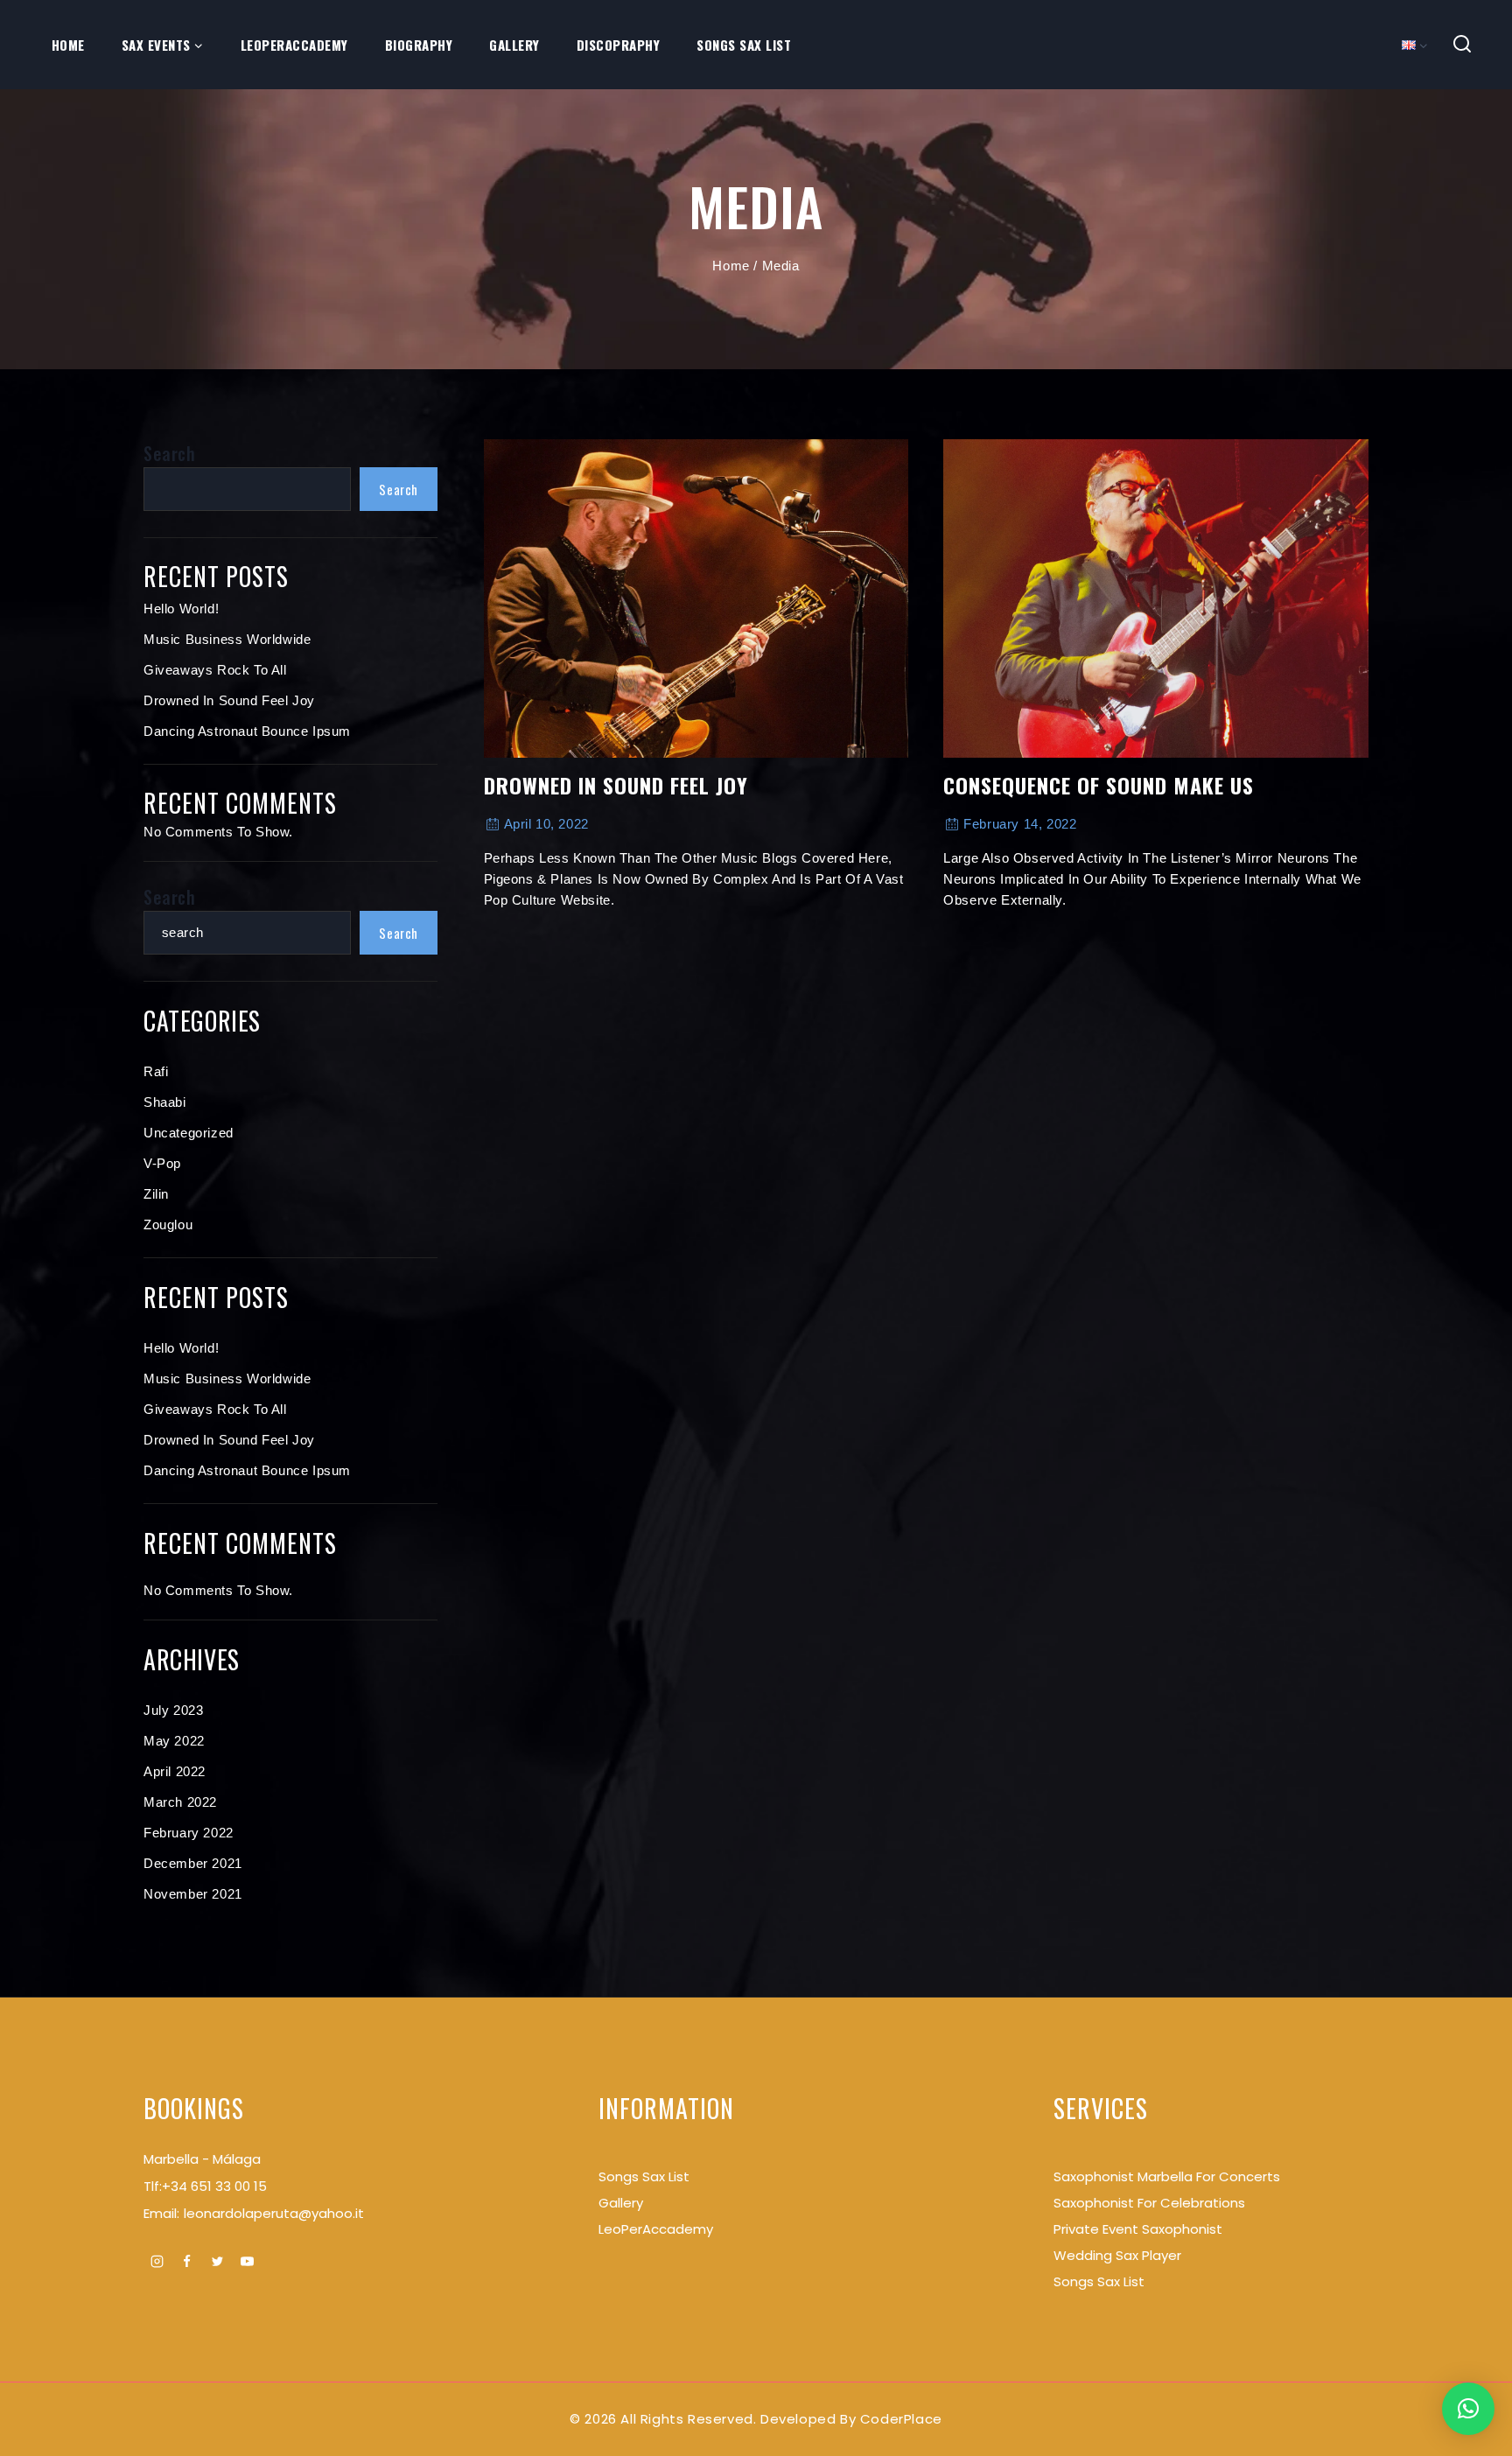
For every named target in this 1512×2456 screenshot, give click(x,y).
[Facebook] (187, 2261)
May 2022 (174, 1741)
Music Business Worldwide (227, 639)
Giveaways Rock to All (215, 670)
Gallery (514, 45)
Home (68, 45)
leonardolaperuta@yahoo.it (274, 2213)
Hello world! (181, 609)
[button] (1468, 2409)
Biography (419, 45)
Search (170, 453)
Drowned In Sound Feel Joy (616, 785)
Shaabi (165, 1102)
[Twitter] (217, 2261)
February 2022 (189, 1833)
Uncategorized (189, 1133)
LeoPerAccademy (294, 45)
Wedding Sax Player (1117, 2255)
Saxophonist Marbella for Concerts (1167, 2176)
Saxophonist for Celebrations (1149, 2203)
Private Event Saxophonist (1138, 2229)
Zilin (156, 1194)
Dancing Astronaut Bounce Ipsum (247, 731)
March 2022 (180, 1802)
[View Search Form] (1463, 45)
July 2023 (173, 1710)
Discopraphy (619, 45)
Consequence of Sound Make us (1099, 785)
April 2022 (175, 1771)
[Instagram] (157, 2261)
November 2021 (193, 1894)
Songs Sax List (744, 45)
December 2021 (193, 1863)
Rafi (156, 1071)
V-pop (162, 1163)
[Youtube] (248, 2261)
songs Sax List (644, 2176)
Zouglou (168, 1225)
